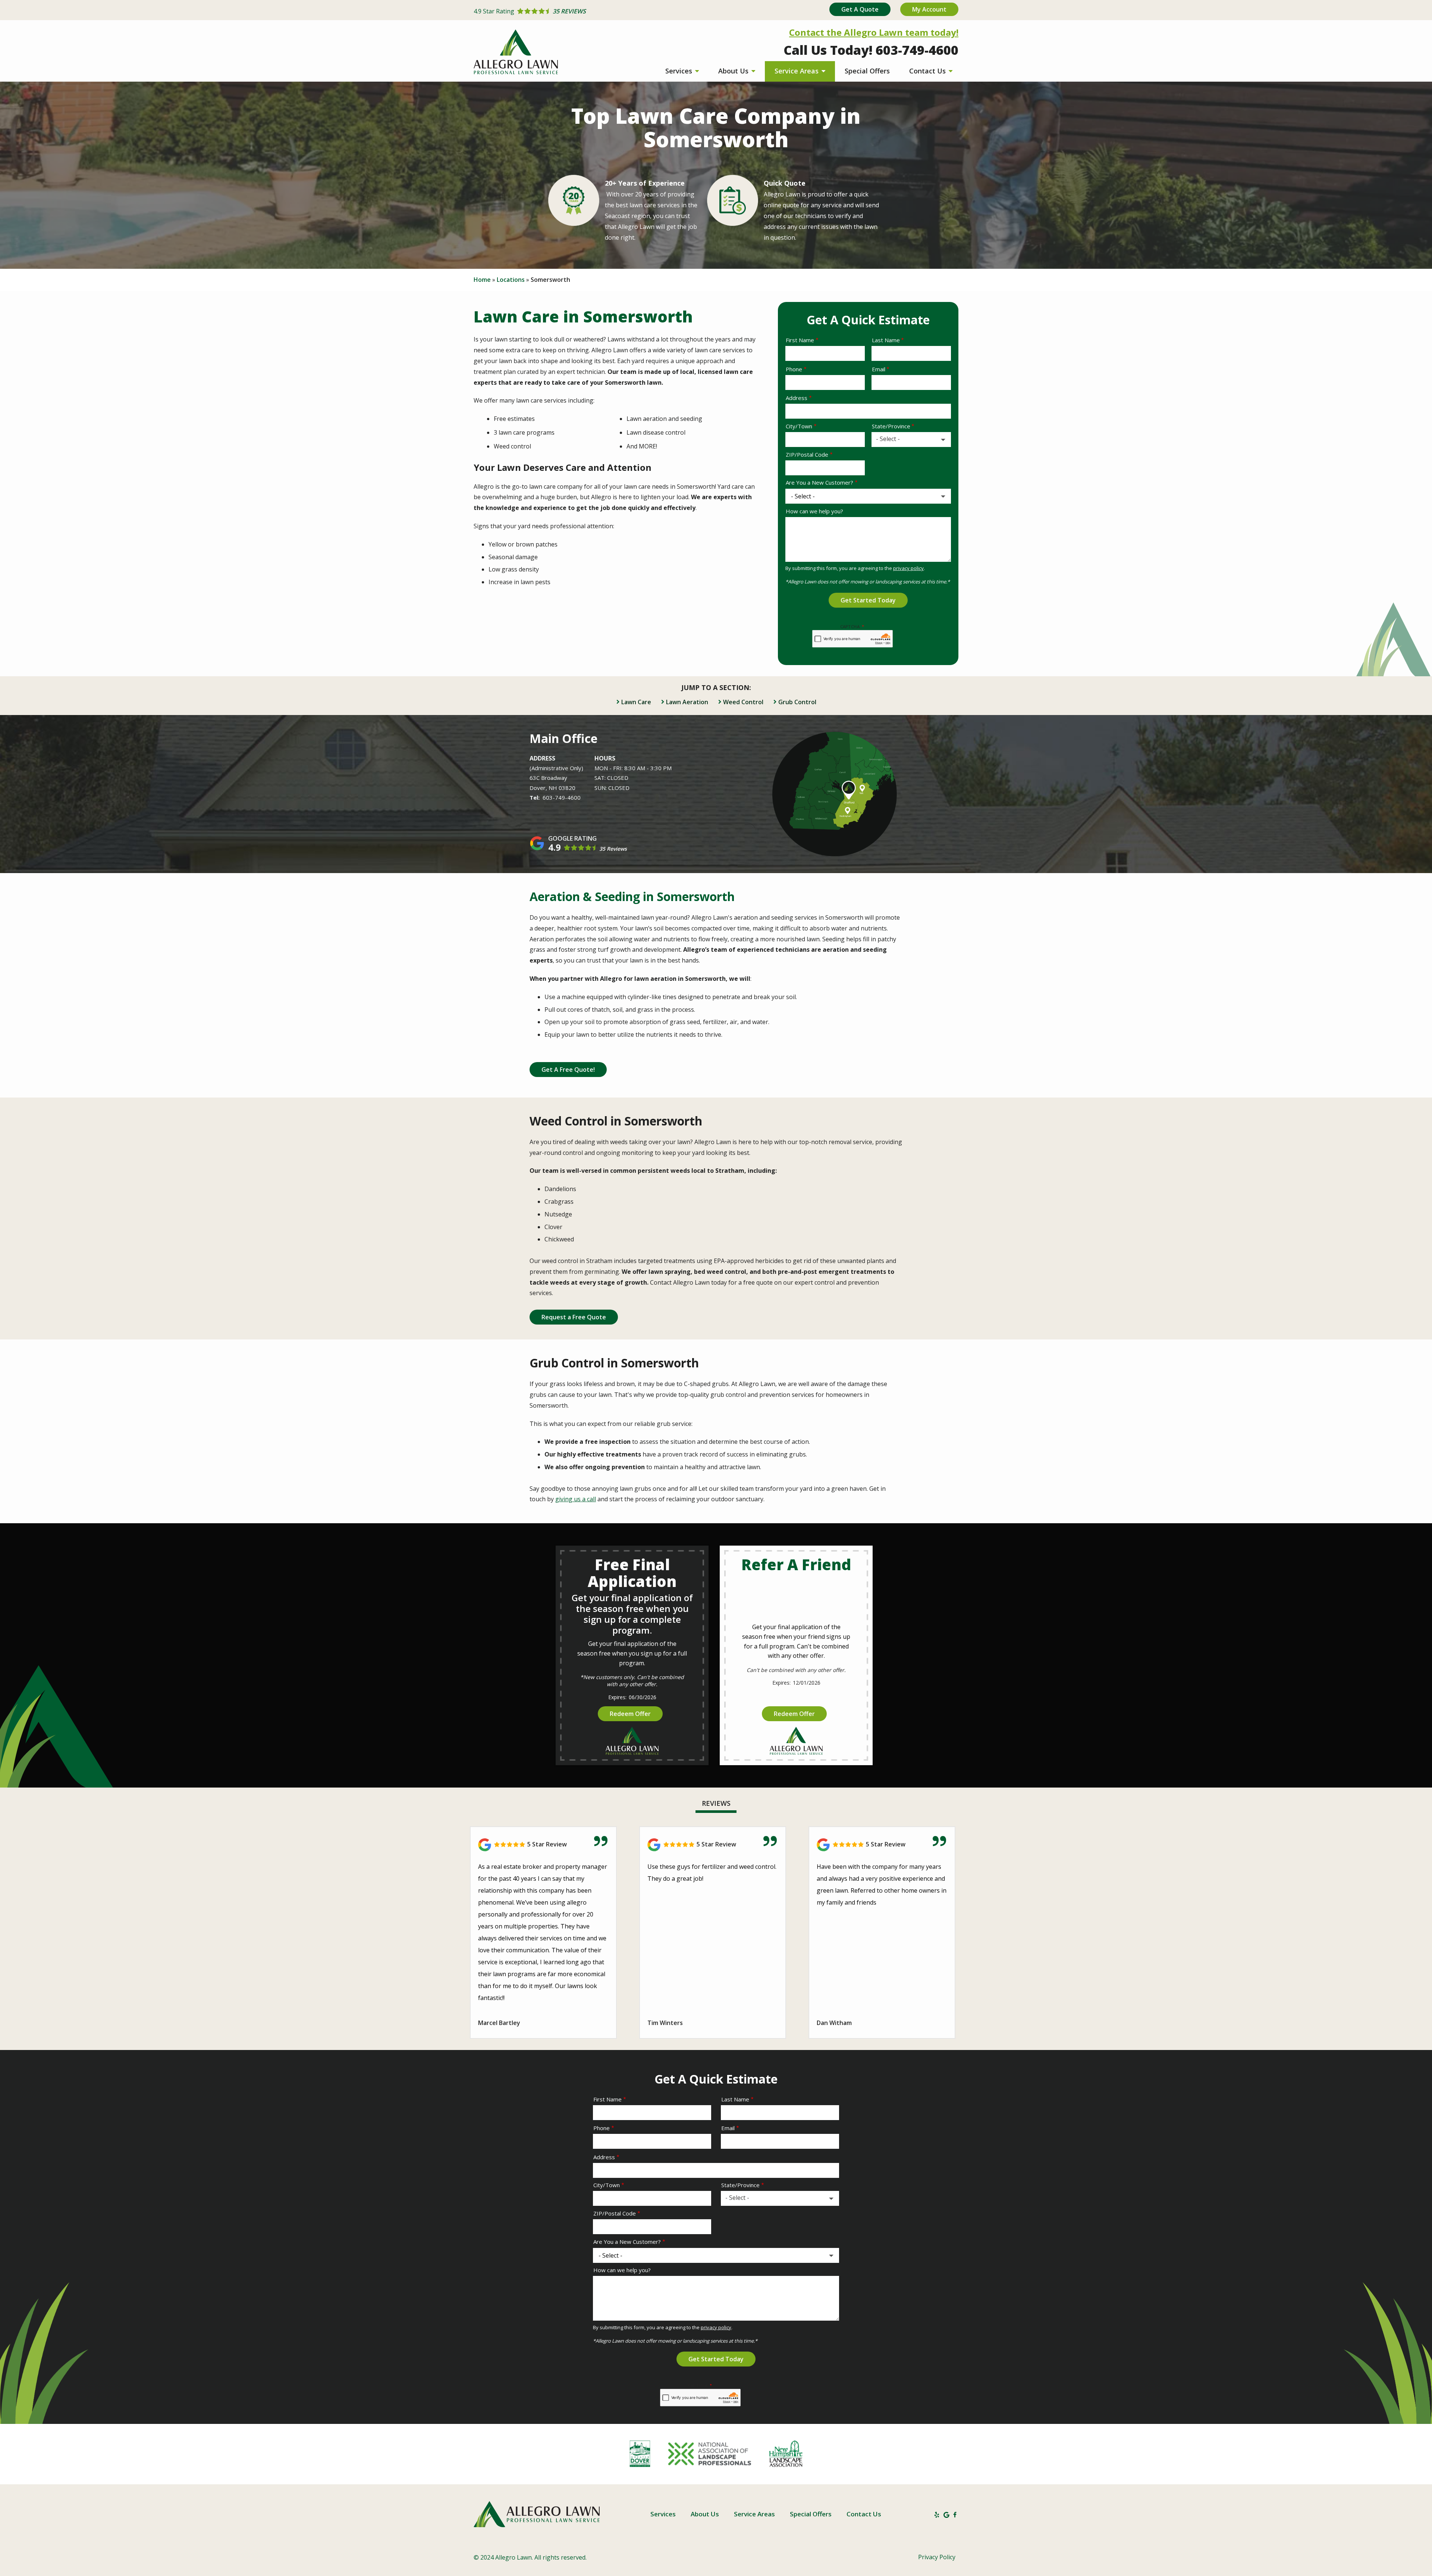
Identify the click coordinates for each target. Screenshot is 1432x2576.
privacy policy (908, 568)
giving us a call (576, 1499)
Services (680, 71)
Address (797, 398)
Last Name (886, 340)
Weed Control (743, 702)
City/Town (799, 426)
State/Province (891, 426)
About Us (734, 71)
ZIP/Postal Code (807, 454)
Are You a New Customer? (819, 482)
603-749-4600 (562, 797)
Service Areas (797, 71)
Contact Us (928, 71)
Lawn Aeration (687, 702)
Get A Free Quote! (568, 1070)
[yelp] (937, 2514)
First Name (800, 340)
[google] (946, 2514)
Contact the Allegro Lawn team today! (874, 32)
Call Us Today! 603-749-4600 (871, 50)
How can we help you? (814, 511)
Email (879, 369)
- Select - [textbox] (888, 439)
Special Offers (867, 71)
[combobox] (911, 440)
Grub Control (797, 702)
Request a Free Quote (574, 1317)
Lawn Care (636, 702)
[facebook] (955, 2514)
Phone (794, 369)
